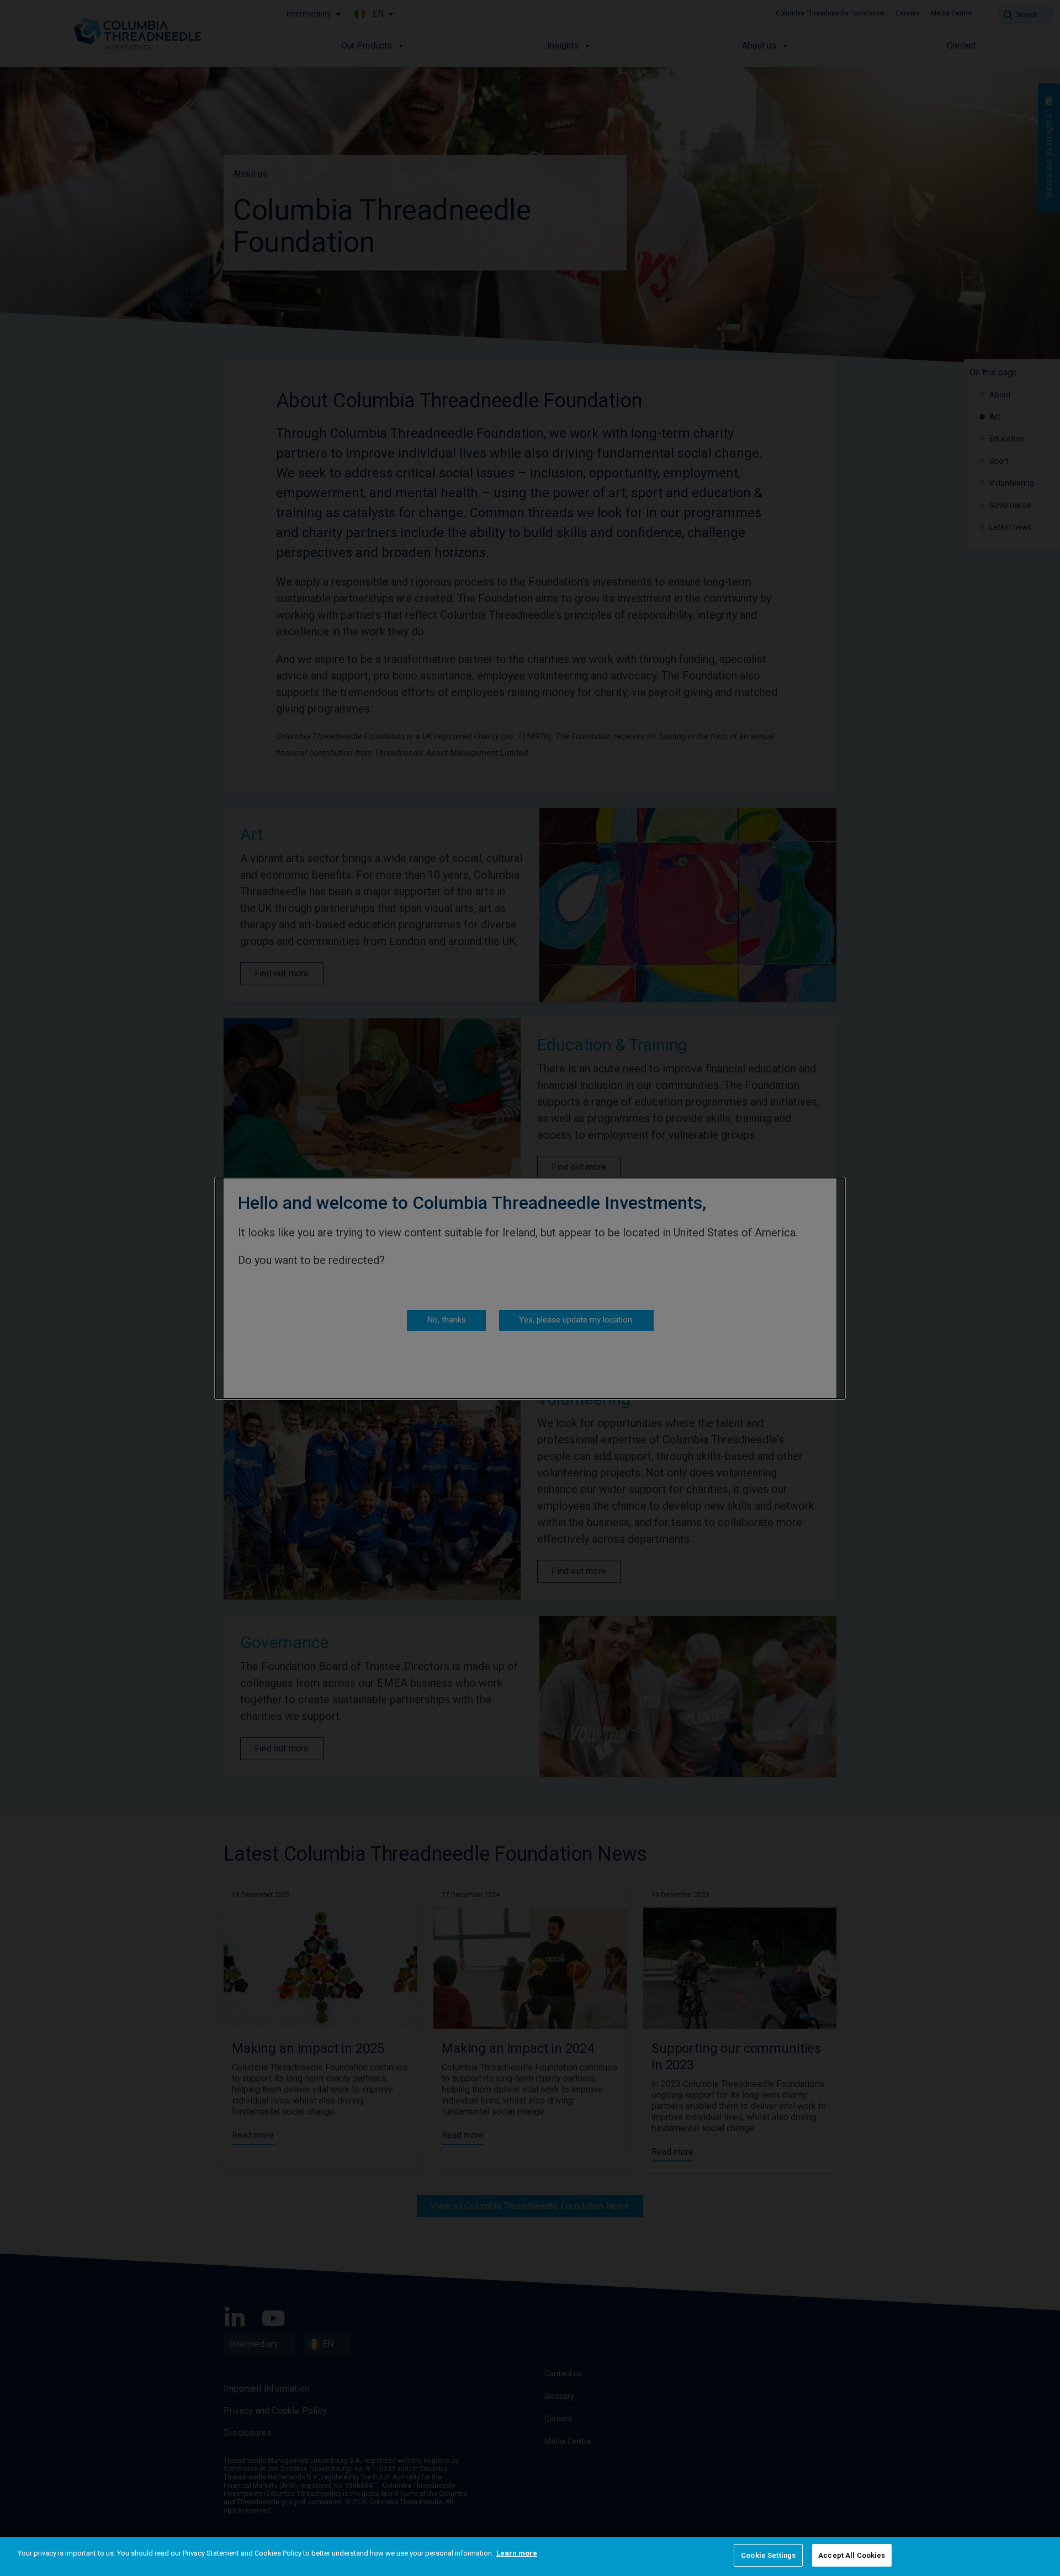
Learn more (517, 2553)
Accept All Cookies (852, 2555)
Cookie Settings (768, 2555)
